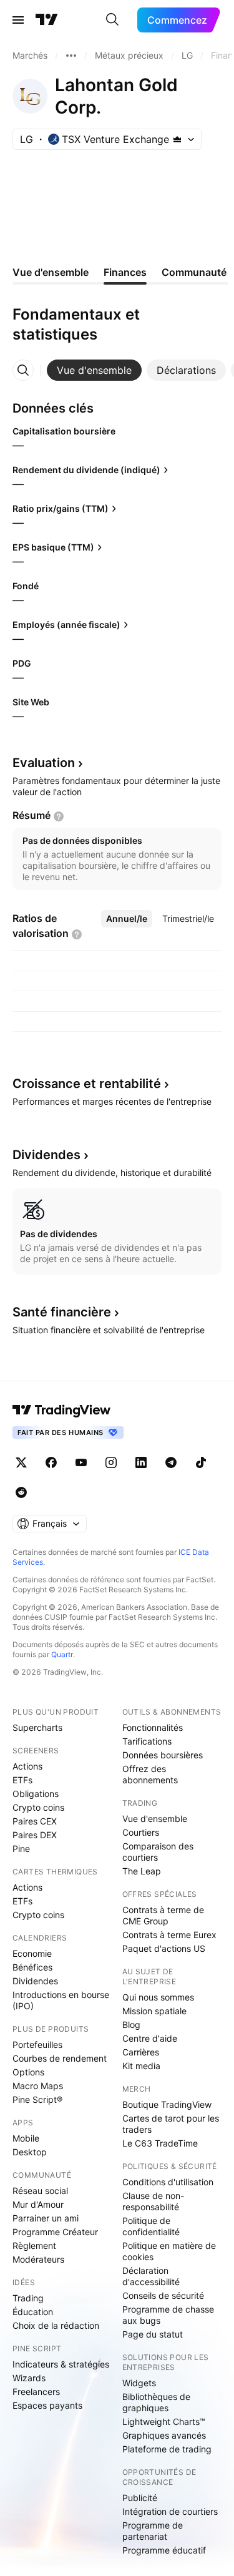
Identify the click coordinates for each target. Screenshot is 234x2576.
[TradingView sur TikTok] (201, 1462)
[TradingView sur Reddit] (21, 1492)
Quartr (62, 1654)
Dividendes (35, 1981)
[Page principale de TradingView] (47, 20)
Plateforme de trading (167, 2449)
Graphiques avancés (164, 2435)
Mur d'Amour (38, 2204)
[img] (177, 139)
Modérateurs (38, 2259)
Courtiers (141, 1832)
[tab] (94, 370)
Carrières (141, 2052)
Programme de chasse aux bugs (168, 2315)
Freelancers (36, 2392)
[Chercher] (112, 20)
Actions (27, 1766)
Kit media (141, 2066)
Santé (62, 1312)
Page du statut (153, 2334)
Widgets (139, 2383)
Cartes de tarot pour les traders (171, 2124)
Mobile (26, 2138)
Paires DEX (35, 1835)
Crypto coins (38, 1807)
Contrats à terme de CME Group (163, 1915)
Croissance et (87, 1084)
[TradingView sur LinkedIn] (141, 1462)
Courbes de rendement (60, 2058)
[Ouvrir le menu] (18, 20)
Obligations (36, 1794)
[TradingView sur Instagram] (111, 1462)
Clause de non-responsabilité (153, 2201)
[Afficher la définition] (59, 816)
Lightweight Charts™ (164, 2422)
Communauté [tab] (194, 272)
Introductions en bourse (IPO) (61, 2000)
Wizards (29, 2378)
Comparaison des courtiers (158, 1852)
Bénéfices (32, 1967)
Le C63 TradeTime (160, 2143)
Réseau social (40, 2191)
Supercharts (37, 1727)
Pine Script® (37, 2099)
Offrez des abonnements (150, 1774)
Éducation (33, 2312)
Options (28, 2072)
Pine (21, 1849)
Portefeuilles (37, 2045)
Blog (131, 2025)
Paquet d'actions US (164, 1948)
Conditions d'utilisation (168, 2182)
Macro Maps (38, 2086)
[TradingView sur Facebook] (51, 1462)
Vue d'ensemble (155, 1819)
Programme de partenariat (153, 2531)
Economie (32, 1953)
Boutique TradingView (167, 2104)
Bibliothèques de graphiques (156, 2402)
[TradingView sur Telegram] (171, 1462)
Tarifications (147, 1741)
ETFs (22, 1780)
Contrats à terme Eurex (169, 1935)
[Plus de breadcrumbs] (71, 56)
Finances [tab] (125, 272)
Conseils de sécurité (163, 2295)
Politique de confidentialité (151, 2226)
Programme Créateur (55, 2232)
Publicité (140, 2498)
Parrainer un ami (46, 2218)
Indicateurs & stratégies (61, 2364)
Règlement (34, 2245)
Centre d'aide (150, 2038)
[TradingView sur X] (21, 1462)
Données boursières (163, 1755)
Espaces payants (47, 2405)
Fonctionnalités (153, 1727)
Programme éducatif (164, 2550)
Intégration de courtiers (170, 2511)
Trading (28, 2298)
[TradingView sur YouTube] (81, 1462)
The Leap (142, 1871)
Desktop (30, 2152)
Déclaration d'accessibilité (151, 2276)
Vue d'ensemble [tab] (51, 272)
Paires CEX (35, 1821)
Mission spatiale (154, 2011)
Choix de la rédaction (56, 2325)
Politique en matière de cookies (169, 2251)
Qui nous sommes (158, 1997)
